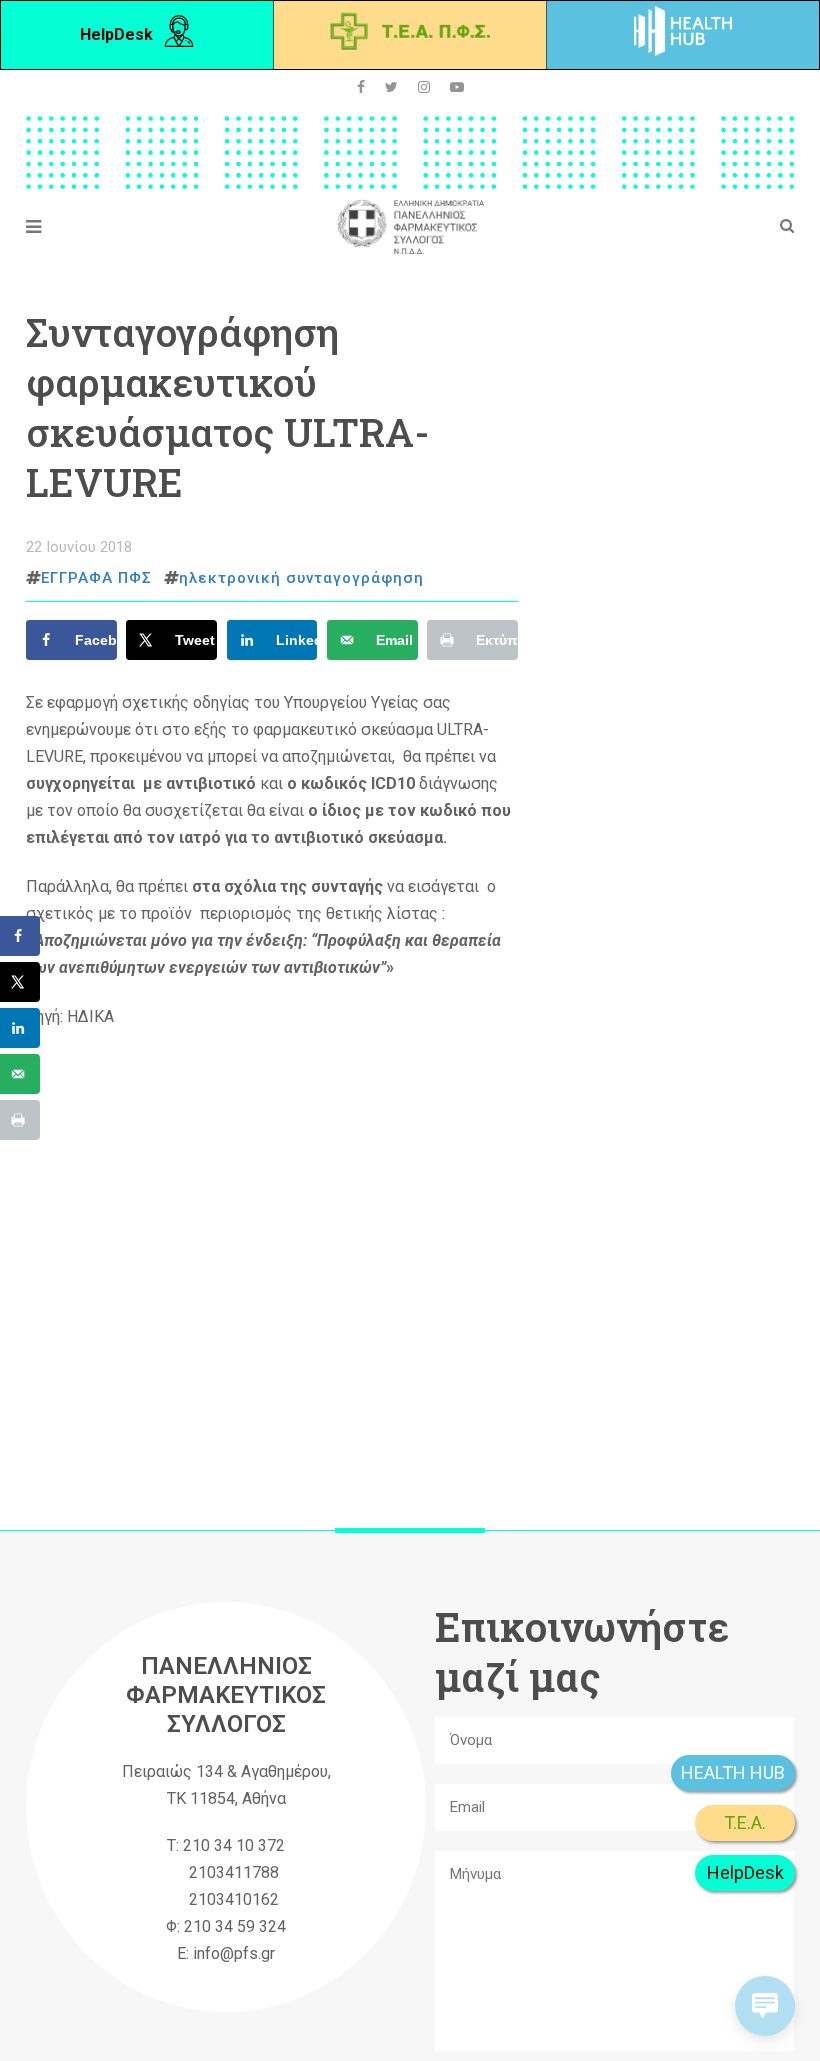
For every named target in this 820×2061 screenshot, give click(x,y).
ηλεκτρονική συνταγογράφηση (301, 578)
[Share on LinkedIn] (20, 1028)
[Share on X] (20, 982)
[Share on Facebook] (20, 936)
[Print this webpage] (20, 1120)
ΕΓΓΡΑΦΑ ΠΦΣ (96, 578)
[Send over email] (20, 1074)
